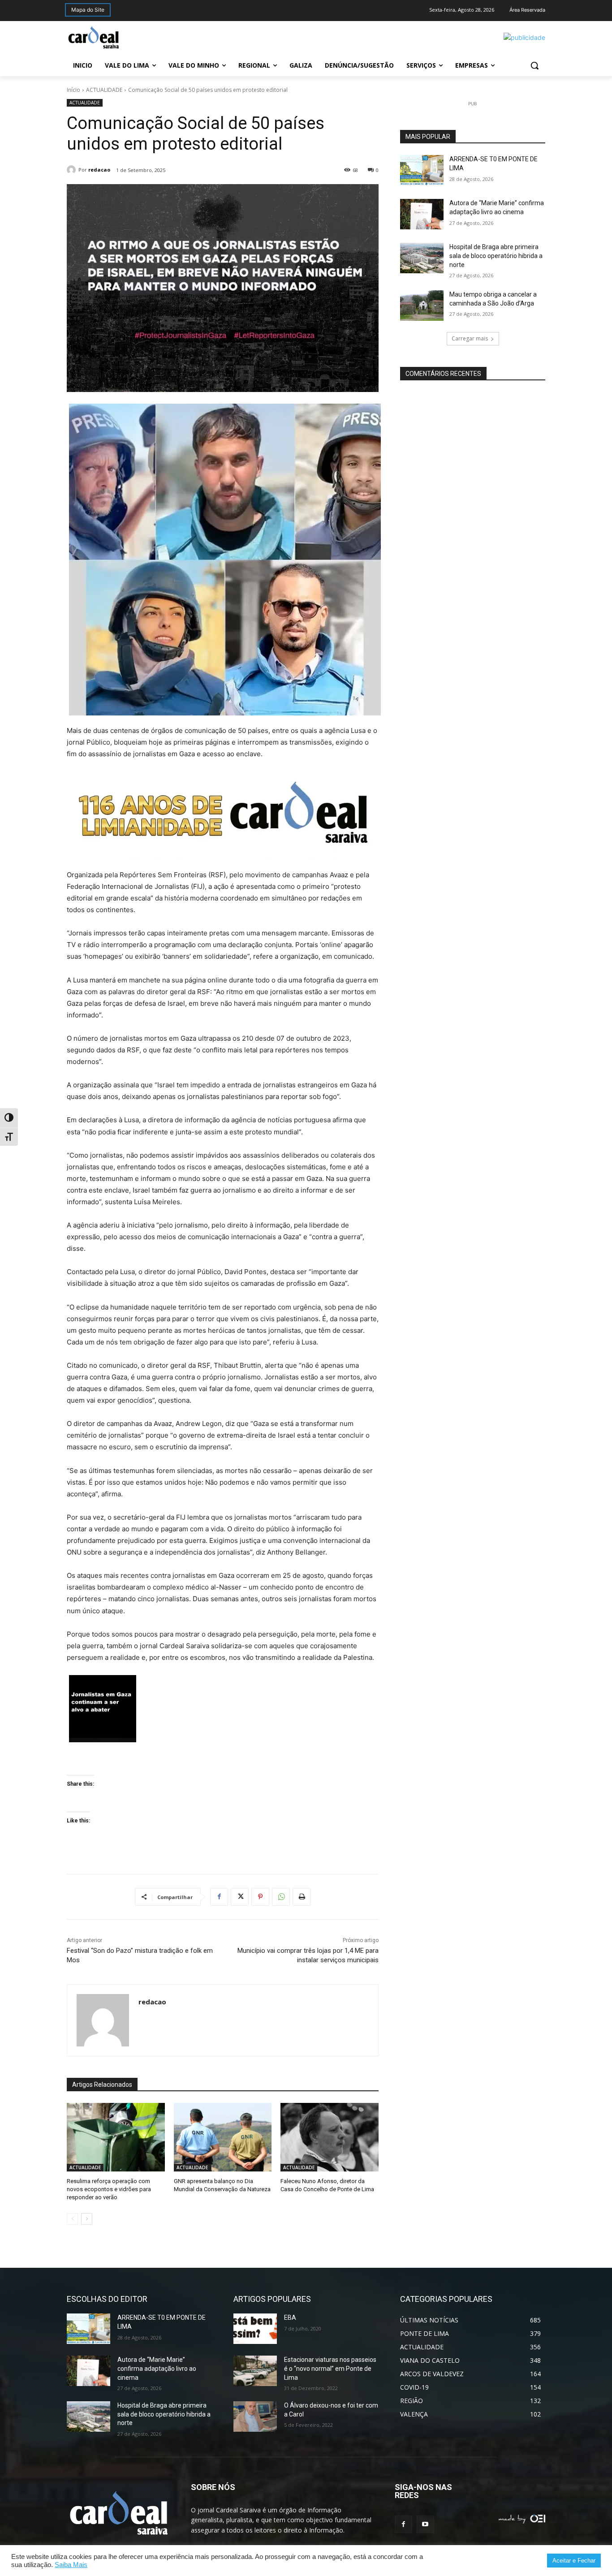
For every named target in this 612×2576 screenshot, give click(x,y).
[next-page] (87, 2219)
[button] (534, 65)
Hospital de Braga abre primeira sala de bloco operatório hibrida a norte (496, 256)
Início (73, 90)
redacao (99, 170)
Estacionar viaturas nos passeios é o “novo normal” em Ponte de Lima (330, 2368)
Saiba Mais (71, 2565)
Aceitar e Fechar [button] (574, 2561)
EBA (290, 2318)
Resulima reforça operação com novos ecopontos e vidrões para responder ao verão (109, 2189)
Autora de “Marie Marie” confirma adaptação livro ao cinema (157, 2368)
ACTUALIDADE (104, 90)
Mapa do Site (88, 10)
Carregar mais (470, 338)
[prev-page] (72, 2219)
